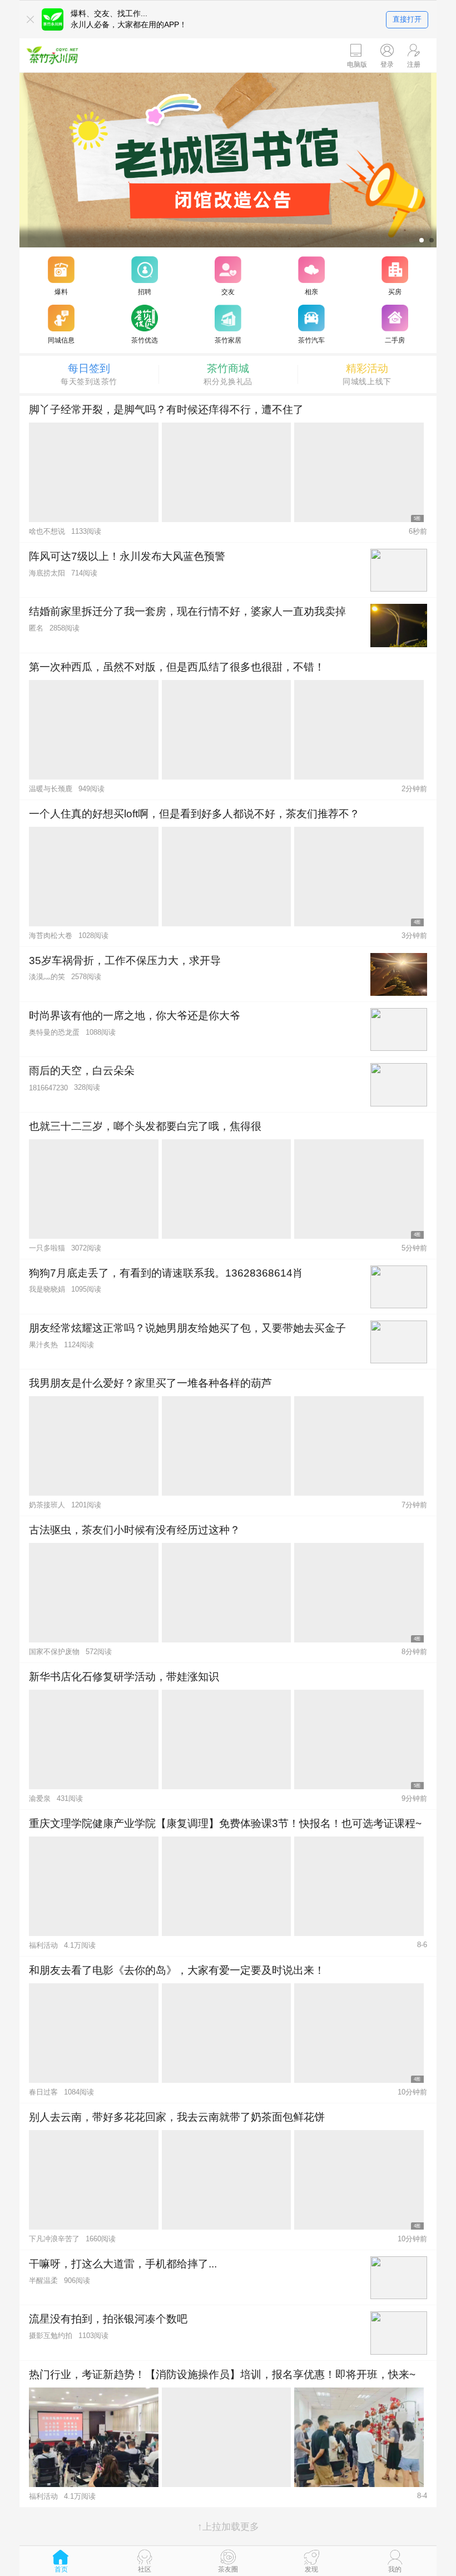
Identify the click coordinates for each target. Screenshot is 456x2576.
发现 (311, 2569)
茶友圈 (228, 2569)
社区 (145, 2569)
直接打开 (407, 19)
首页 (61, 2569)
